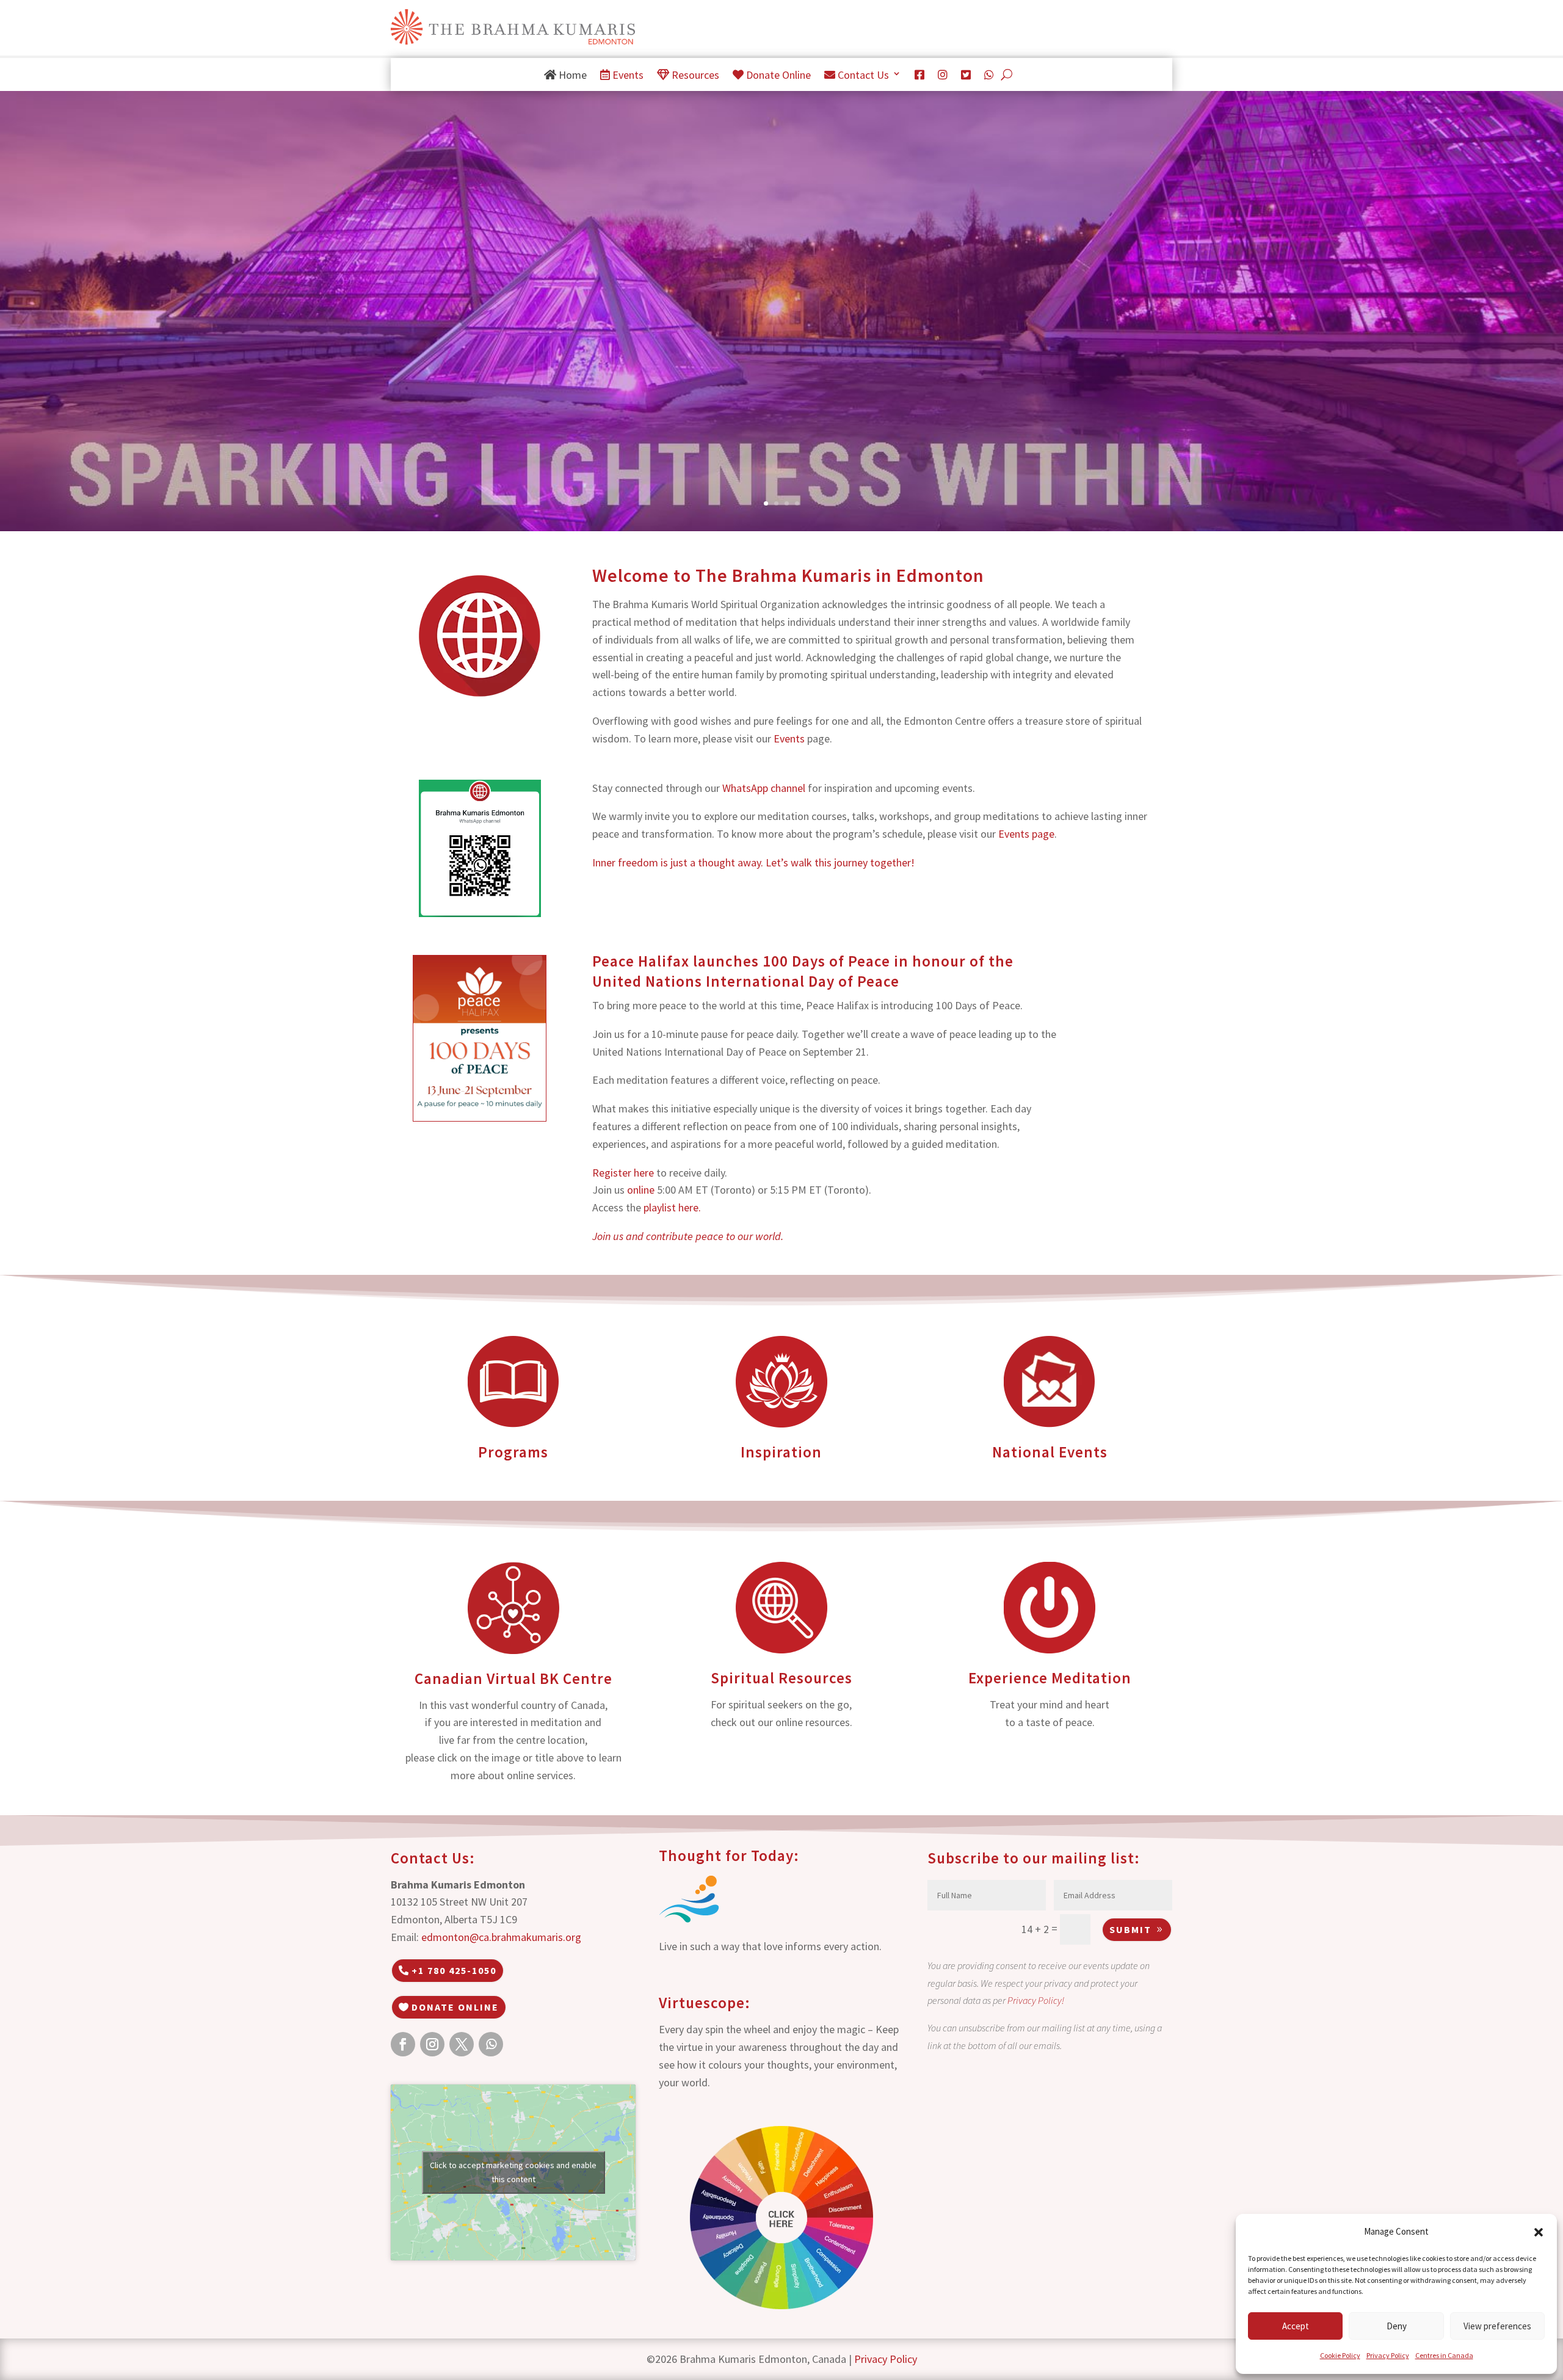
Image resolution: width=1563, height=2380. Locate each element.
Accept (1296, 2326)
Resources (694, 75)
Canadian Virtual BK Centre (513, 1678)
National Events (1050, 1452)
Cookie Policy (1340, 2355)
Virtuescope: (705, 2003)
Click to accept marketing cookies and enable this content (513, 2172)
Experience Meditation (1050, 1678)
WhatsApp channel (764, 788)
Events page (1026, 834)
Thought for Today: (729, 1856)
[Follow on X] (462, 2044)
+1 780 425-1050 (454, 1970)
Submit (1130, 1929)
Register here (623, 1173)
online (641, 1190)
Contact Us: (433, 1858)
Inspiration (781, 1452)
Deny (1397, 2326)
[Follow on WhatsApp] (491, 2044)
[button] (1539, 2232)
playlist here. (672, 1207)
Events (627, 75)
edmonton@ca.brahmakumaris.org (501, 1937)
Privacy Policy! (1036, 2000)
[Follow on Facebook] (403, 2044)
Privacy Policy (1388, 2355)
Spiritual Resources (781, 1678)
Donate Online (777, 75)
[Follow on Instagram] (432, 2044)
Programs (513, 1452)
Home (571, 75)
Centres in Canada (1444, 2355)
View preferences (1497, 2326)
